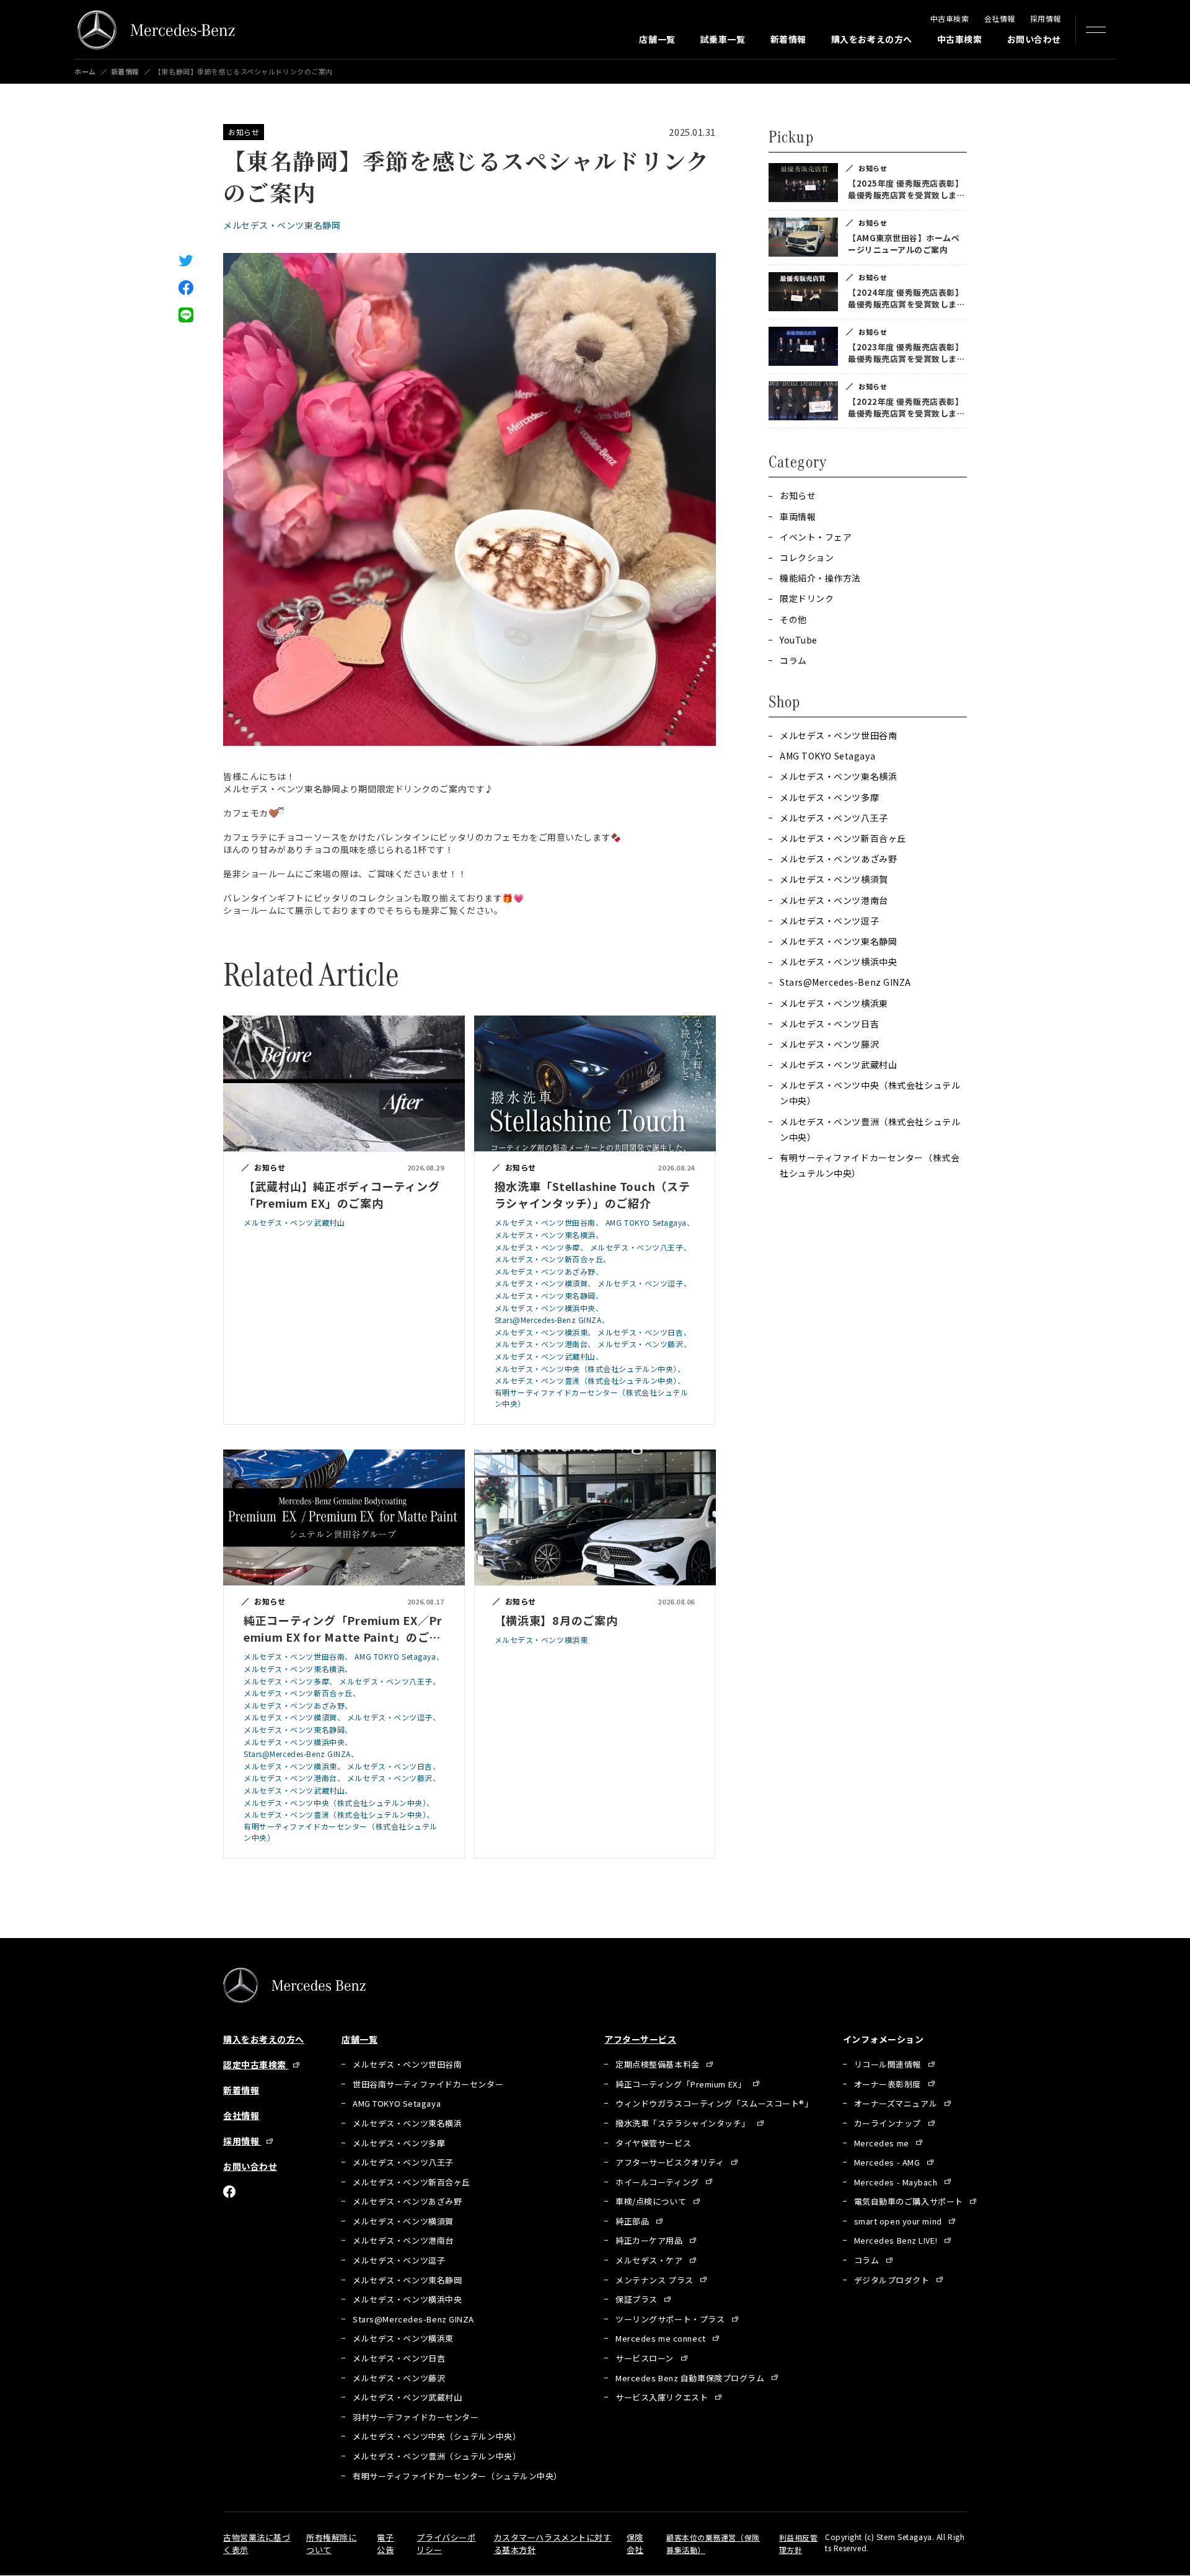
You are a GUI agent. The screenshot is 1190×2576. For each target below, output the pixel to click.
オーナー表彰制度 (889, 2084)
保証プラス (637, 2299)
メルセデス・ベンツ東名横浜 (838, 776)
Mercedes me (883, 2143)
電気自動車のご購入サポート (910, 2201)
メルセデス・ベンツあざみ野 (838, 859)
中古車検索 (950, 18)
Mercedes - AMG (888, 2162)
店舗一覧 (657, 39)
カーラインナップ (889, 2123)
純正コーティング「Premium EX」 (682, 2084)
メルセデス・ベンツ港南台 (834, 900)
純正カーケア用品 (650, 2240)
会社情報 (1000, 18)
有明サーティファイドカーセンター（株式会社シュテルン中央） (870, 1165)
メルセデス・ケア (650, 2260)
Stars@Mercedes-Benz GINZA (845, 982)
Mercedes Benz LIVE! (897, 2240)
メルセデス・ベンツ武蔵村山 (838, 1064)
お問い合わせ (1034, 39)
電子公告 (385, 2543)
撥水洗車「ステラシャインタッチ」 (684, 2123)
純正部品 (633, 2221)
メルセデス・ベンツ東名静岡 (282, 225)
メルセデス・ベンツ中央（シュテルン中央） (437, 2436)
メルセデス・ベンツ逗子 (829, 921)
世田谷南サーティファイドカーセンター (428, 2084)
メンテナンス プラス (655, 2280)
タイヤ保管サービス (653, 2143)
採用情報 (1046, 18)
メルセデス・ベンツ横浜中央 (838, 962)
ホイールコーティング (658, 2182)
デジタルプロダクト (893, 2280)
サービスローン (646, 2358)
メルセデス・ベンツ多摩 (829, 797)
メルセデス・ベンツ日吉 (829, 1024)
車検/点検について (652, 2201)
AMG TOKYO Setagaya (827, 756)
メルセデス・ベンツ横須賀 (834, 879)
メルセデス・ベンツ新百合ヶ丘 (843, 838)
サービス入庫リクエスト (663, 2397)
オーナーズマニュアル (897, 2103)
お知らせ (244, 132)
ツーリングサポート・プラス (671, 2319)
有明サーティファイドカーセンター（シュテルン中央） (457, 2476)
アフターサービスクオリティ (671, 2162)
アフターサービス (640, 2039)
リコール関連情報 (889, 2064)
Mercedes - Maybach (897, 2182)
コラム (868, 2260)
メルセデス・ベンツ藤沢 (829, 1044)
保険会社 (635, 2543)
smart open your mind (899, 2221)
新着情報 (788, 39)
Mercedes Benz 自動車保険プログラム (691, 2378)
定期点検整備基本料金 (659, 2064)
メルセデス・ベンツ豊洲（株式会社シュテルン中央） (870, 1129)
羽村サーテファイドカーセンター (416, 2417)
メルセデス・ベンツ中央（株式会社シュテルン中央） (870, 1093)
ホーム (85, 72)
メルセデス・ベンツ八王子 (834, 818)
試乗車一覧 (723, 39)
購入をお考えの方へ (872, 39)
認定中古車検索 (256, 2065)
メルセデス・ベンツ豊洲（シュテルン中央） (437, 2456)
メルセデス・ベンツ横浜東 (834, 1003)
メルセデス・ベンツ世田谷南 (838, 735)
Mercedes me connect (662, 2338)
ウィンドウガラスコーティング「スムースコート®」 (714, 2103)
